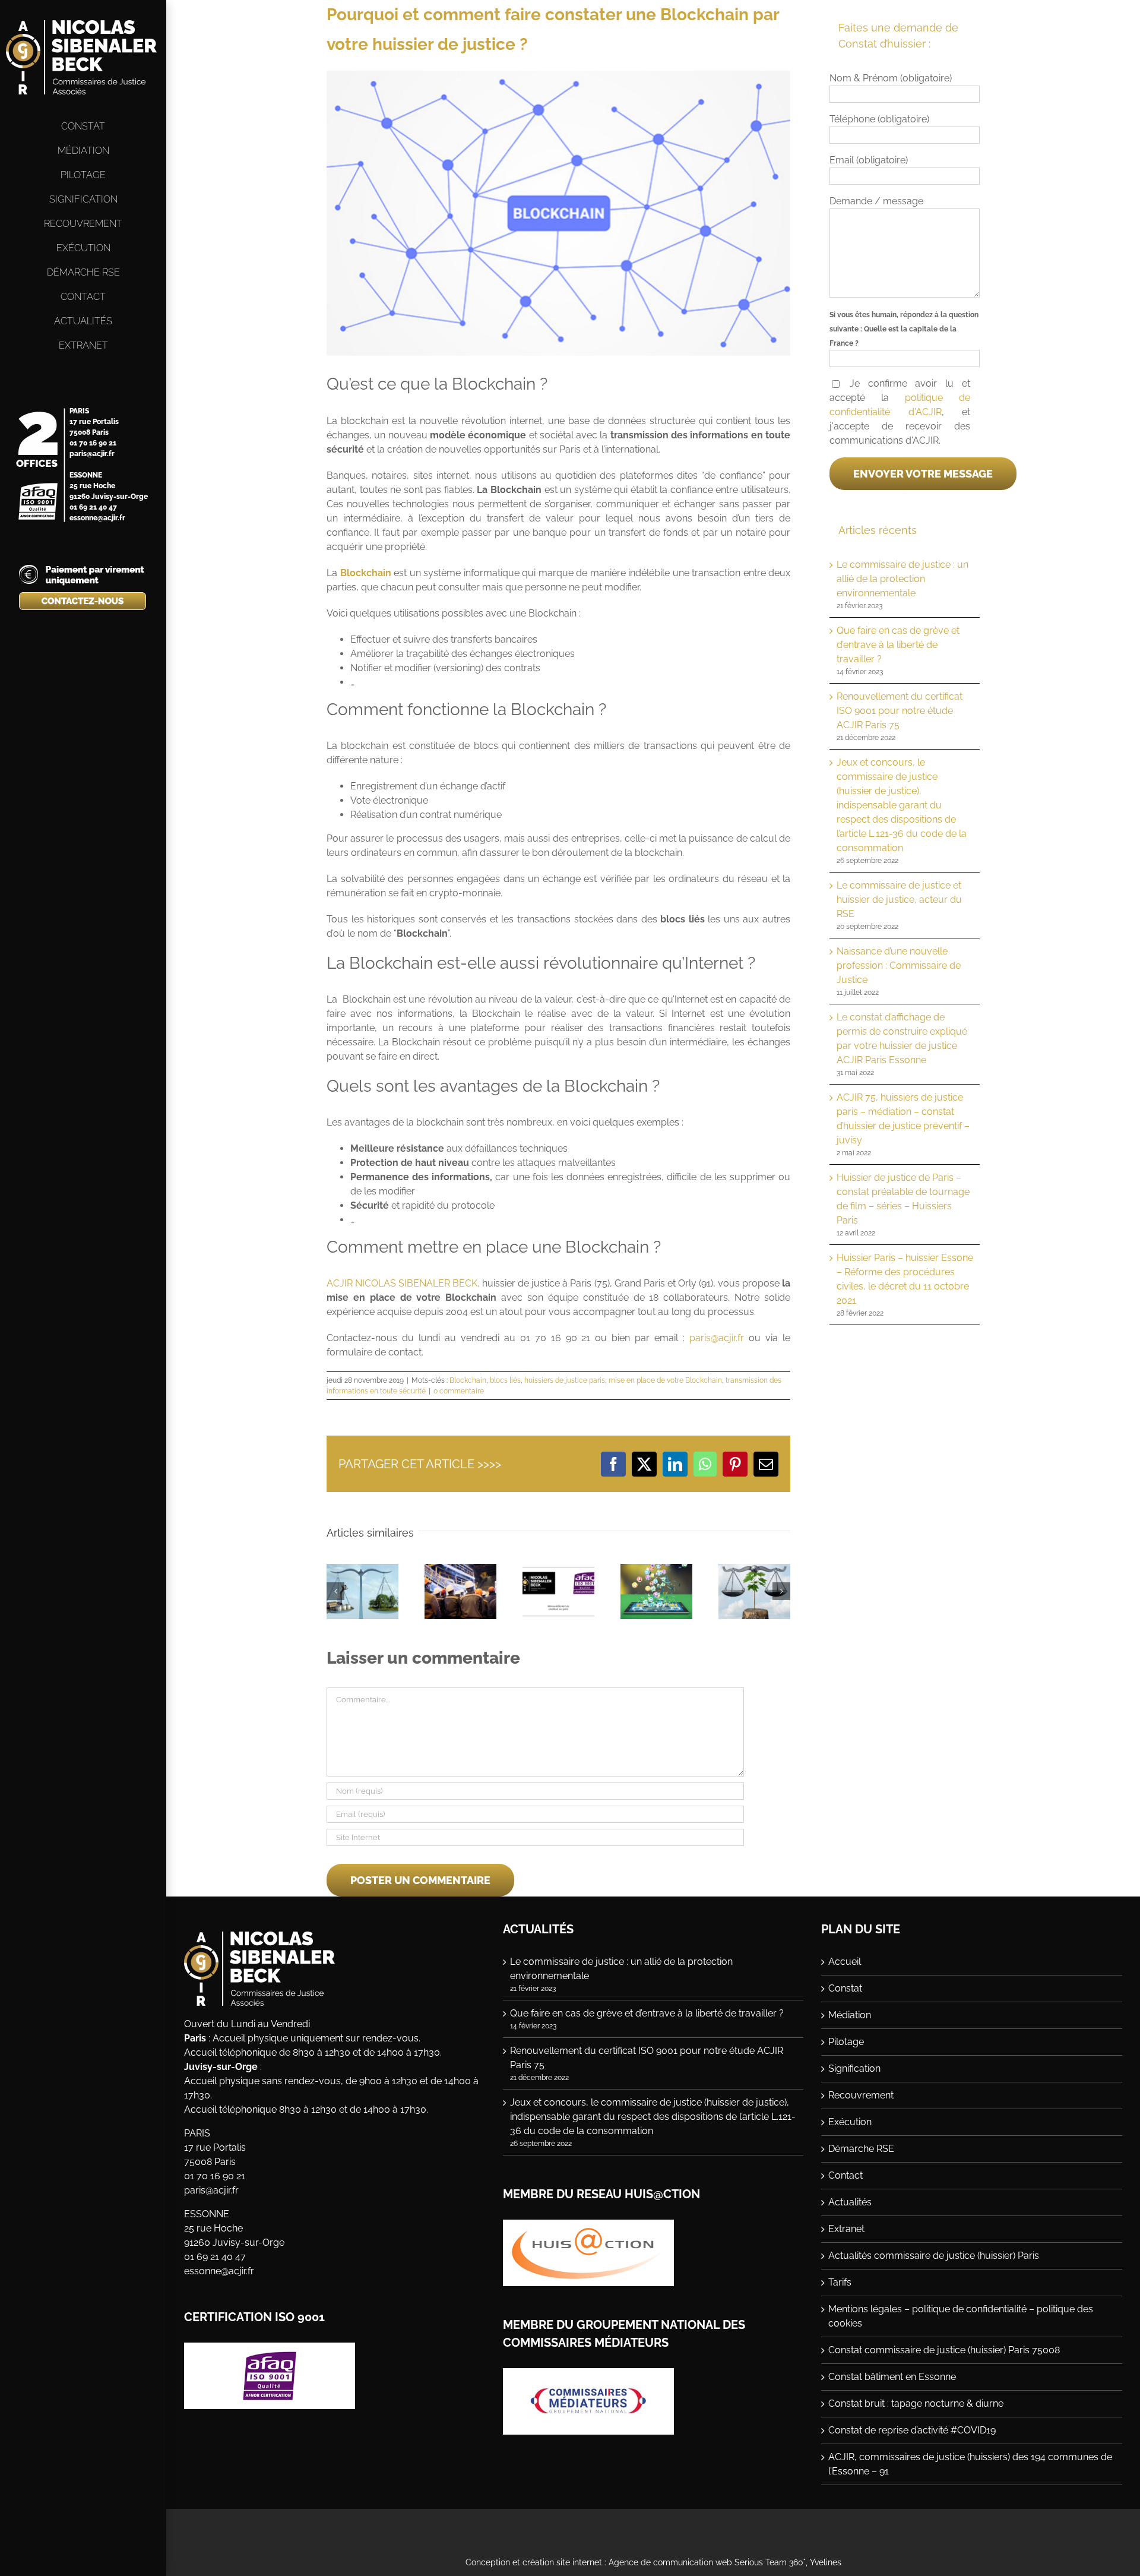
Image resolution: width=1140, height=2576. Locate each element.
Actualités (850, 2202)
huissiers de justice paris (565, 1380)
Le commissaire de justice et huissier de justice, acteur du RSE (899, 900)
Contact (845, 2175)
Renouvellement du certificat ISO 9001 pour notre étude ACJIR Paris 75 (900, 711)
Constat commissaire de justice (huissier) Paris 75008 (944, 2350)
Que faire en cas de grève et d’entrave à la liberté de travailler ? (898, 645)
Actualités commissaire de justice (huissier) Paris (934, 2256)
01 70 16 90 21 (93, 443)
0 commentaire (459, 1391)
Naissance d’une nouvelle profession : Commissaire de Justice (899, 965)
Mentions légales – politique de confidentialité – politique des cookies (961, 2316)
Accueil (845, 1962)
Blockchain (468, 1380)
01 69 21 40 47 (93, 507)
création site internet (562, 2562)
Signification (854, 2068)
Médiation (850, 2015)
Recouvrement (861, 2095)
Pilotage (846, 2042)
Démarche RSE (861, 2149)
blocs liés (505, 1380)
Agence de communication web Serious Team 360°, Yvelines (725, 2562)
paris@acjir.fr (92, 454)
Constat (845, 1988)
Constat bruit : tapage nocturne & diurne (916, 2403)
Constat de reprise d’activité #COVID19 (912, 2430)
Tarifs (840, 2282)
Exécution (850, 2122)
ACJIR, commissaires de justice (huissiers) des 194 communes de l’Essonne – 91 (970, 2464)
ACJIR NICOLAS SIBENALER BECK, (403, 1283)
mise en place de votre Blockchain (665, 1380)
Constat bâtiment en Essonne (892, 2377)
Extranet (846, 2229)
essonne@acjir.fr (97, 518)
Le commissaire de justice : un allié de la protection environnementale (902, 579)
